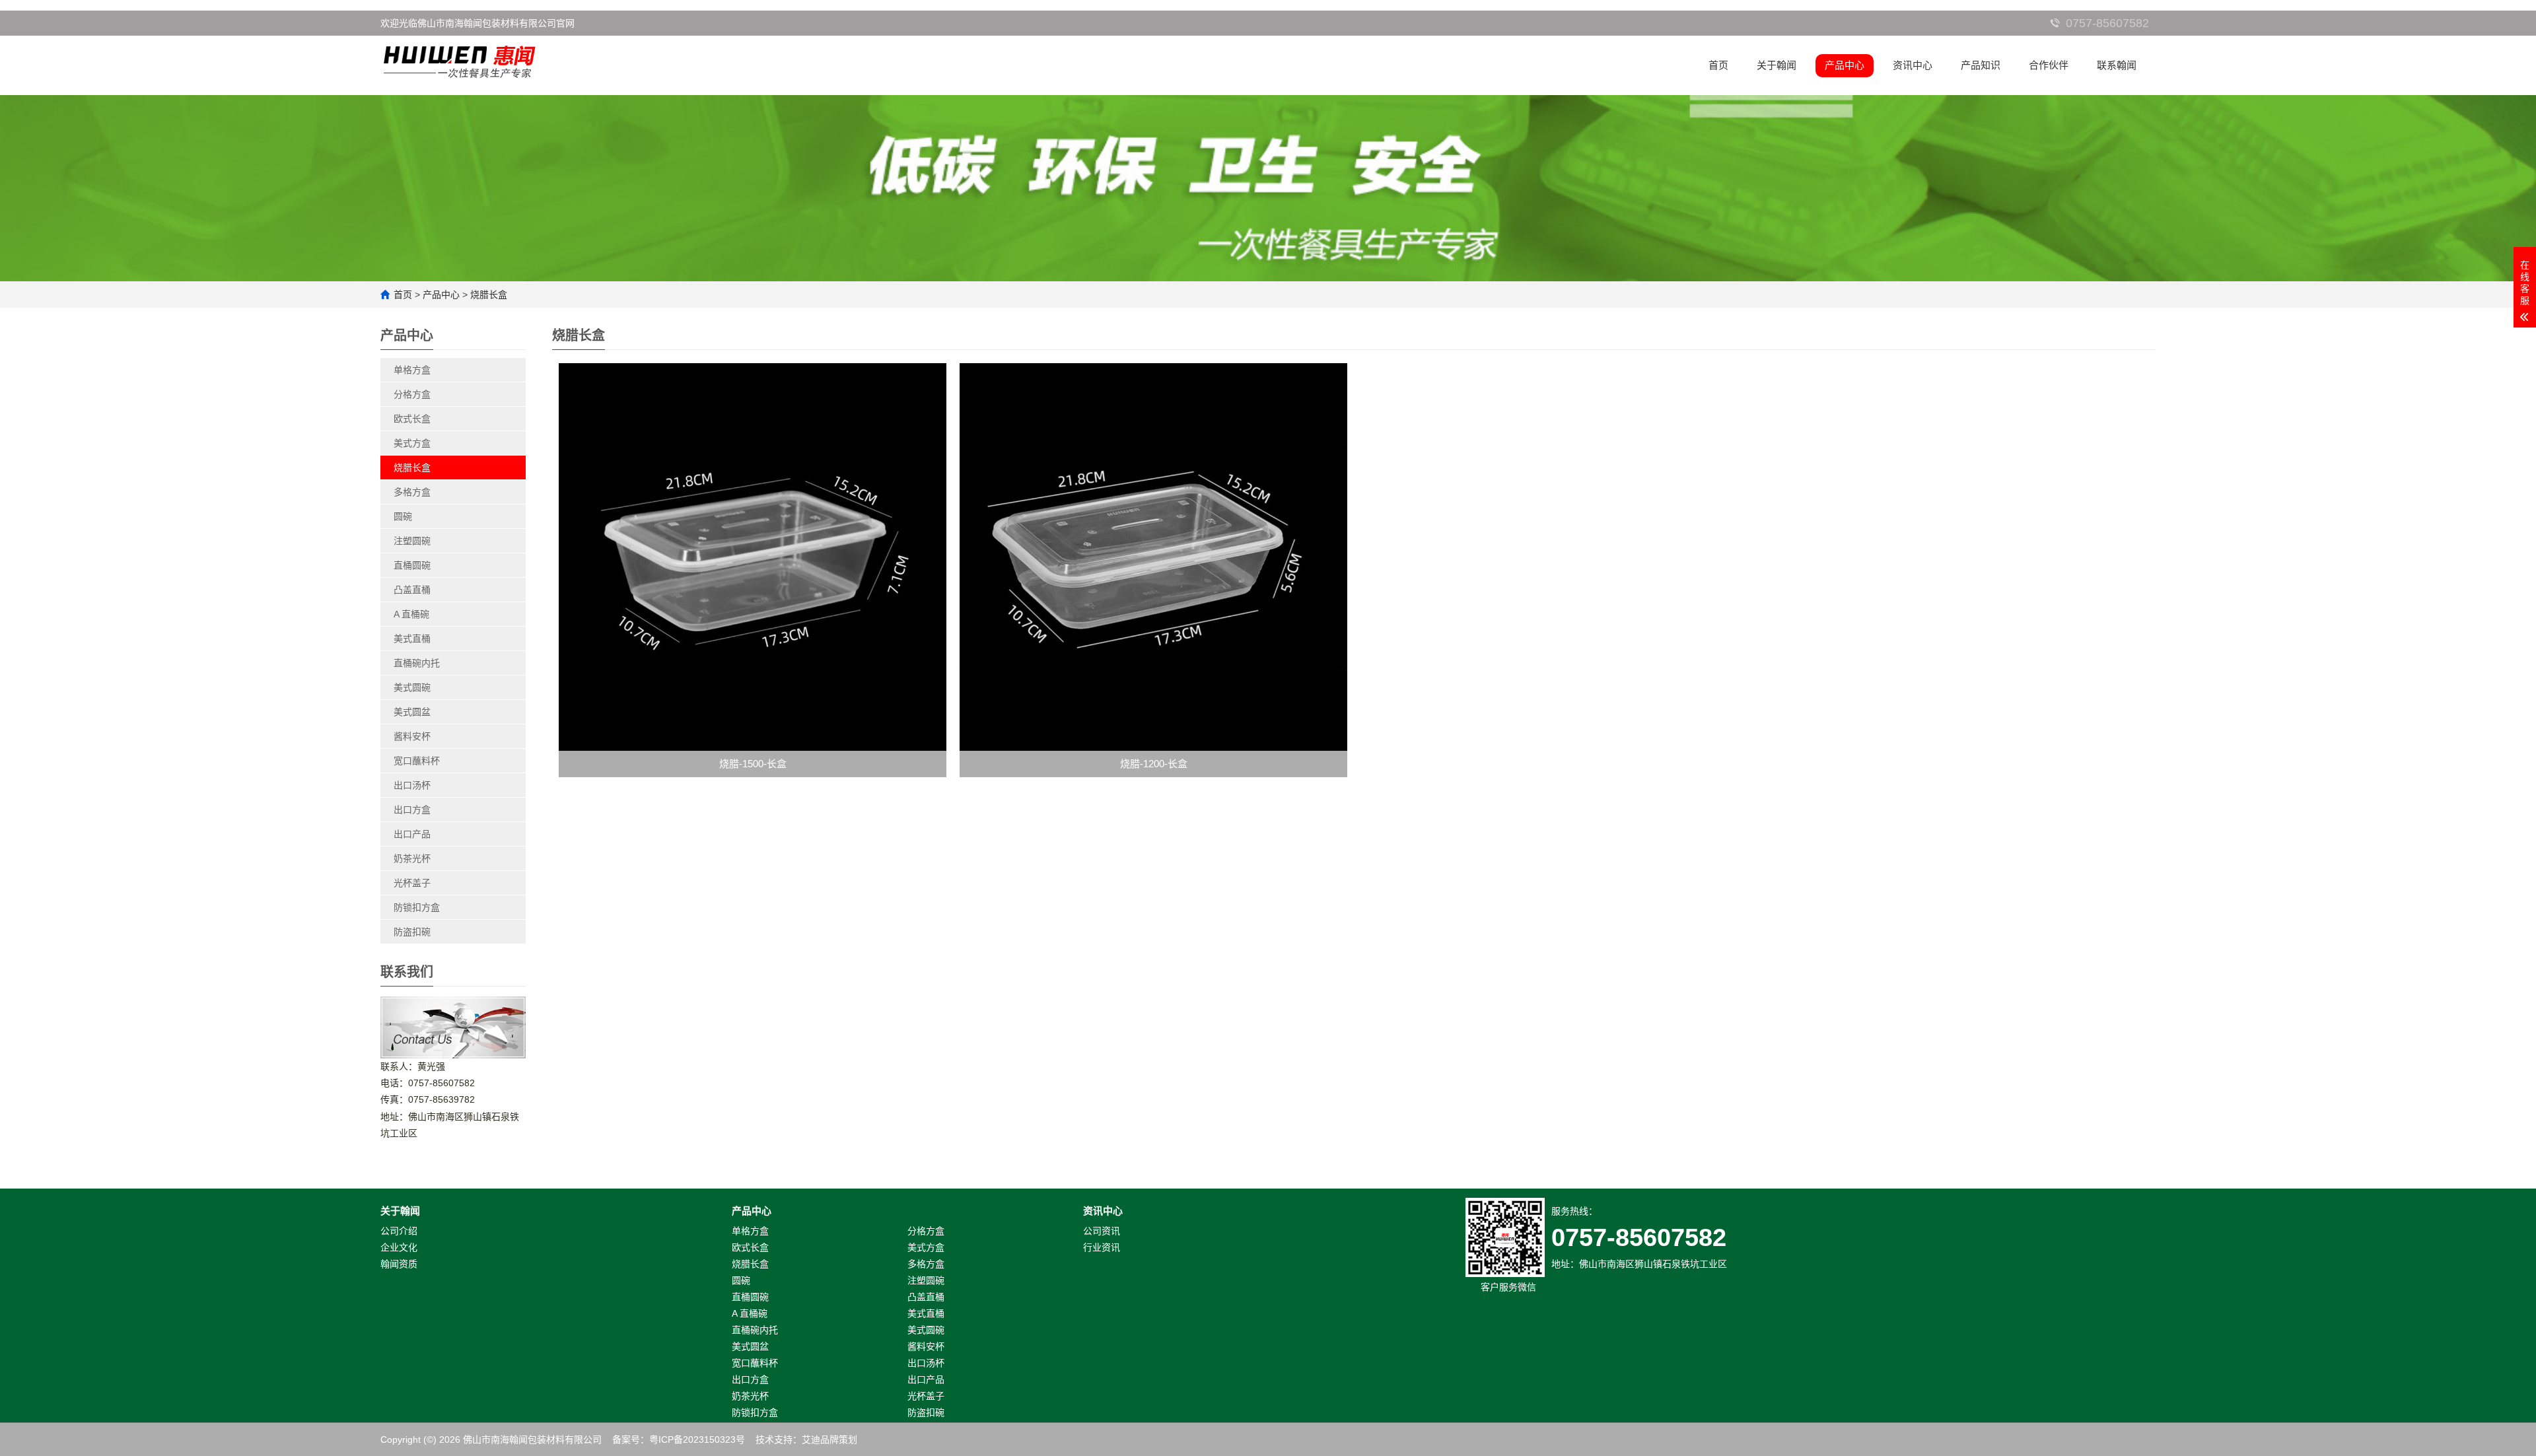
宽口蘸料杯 (417, 761)
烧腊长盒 (489, 295)
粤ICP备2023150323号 (697, 1439)
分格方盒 (412, 394)
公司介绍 (399, 1231)
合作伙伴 (2049, 65)
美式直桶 (412, 639)
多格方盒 (412, 492)
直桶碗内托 (417, 663)
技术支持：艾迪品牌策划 (806, 1439)
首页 (1718, 65)
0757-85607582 (2107, 23)
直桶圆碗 (412, 565)
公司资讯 (1102, 1231)
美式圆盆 (412, 712)
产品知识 (1981, 65)
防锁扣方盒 (417, 907)
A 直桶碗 (411, 614)
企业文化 (399, 1247)
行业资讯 (1102, 1247)
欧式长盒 (412, 419)
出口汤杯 (412, 785)
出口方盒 (412, 810)
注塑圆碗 (412, 541)
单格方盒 (412, 370)
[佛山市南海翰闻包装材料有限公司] (460, 58)
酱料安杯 (412, 736)
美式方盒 (412, 443)
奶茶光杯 (412, 858)
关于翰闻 (1777, 65)
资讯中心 (1913, 65)
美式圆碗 (412, 687)
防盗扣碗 (412, 932)
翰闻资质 (399, 1264)
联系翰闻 (2117, 65)
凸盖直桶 (412, 590)
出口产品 (412, 834)
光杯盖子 (412, 883)
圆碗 (403, 516)
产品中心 (1845, 65)
